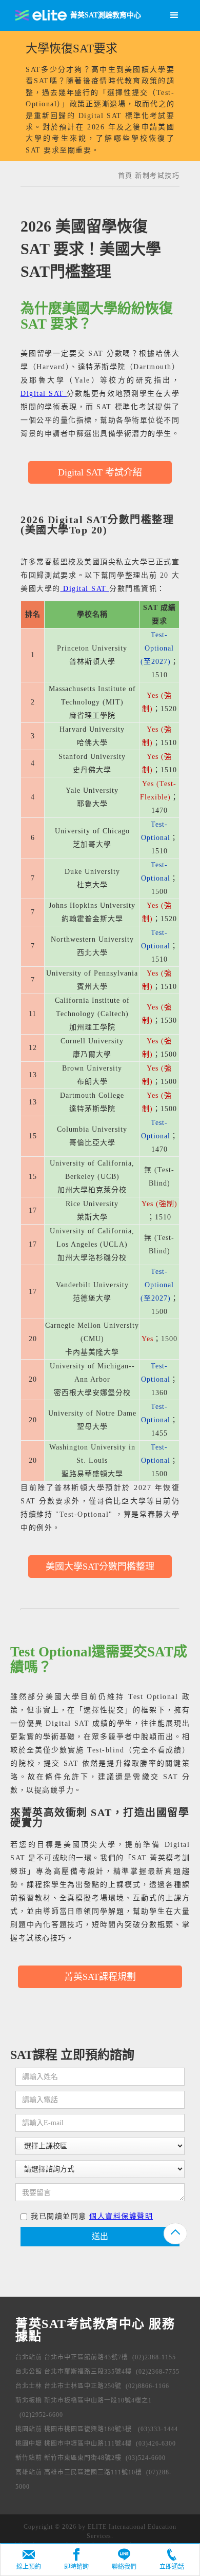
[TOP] (175, 2234)
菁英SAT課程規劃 (100, 1977)
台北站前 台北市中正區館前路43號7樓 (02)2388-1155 (96, 2357)
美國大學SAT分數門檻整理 (100, 1567)
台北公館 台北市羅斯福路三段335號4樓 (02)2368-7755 (97, 2372)
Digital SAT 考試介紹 (100, 472)
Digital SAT (44, 394)
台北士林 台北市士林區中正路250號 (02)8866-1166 (92, 2386)
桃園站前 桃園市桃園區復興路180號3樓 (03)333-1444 (97, 2429)
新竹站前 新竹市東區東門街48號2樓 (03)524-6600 (91, 2458)
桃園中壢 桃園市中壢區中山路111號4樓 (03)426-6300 (96, 2444)
